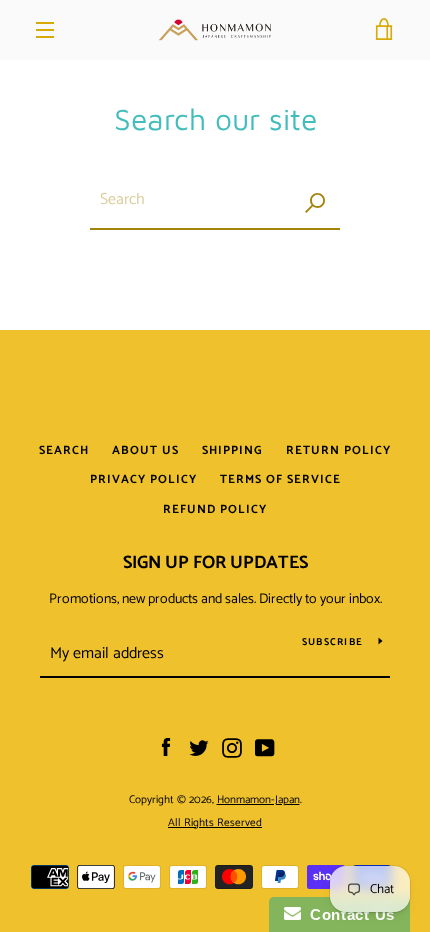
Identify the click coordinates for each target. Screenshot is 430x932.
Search (64, 450)
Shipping (232, 450)
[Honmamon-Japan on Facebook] (166, 748)
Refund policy (215, 509)
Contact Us (348, 914)
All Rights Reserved (215, 823)
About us (145, 450)
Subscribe (332, 642)
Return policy (338, 450)
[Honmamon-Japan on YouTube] (265, 748)
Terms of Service (280, 479)
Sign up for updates (215, 563)
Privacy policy (143, 479)
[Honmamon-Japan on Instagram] (232, 748)
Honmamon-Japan (258, 800)
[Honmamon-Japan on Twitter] (199, 748)
